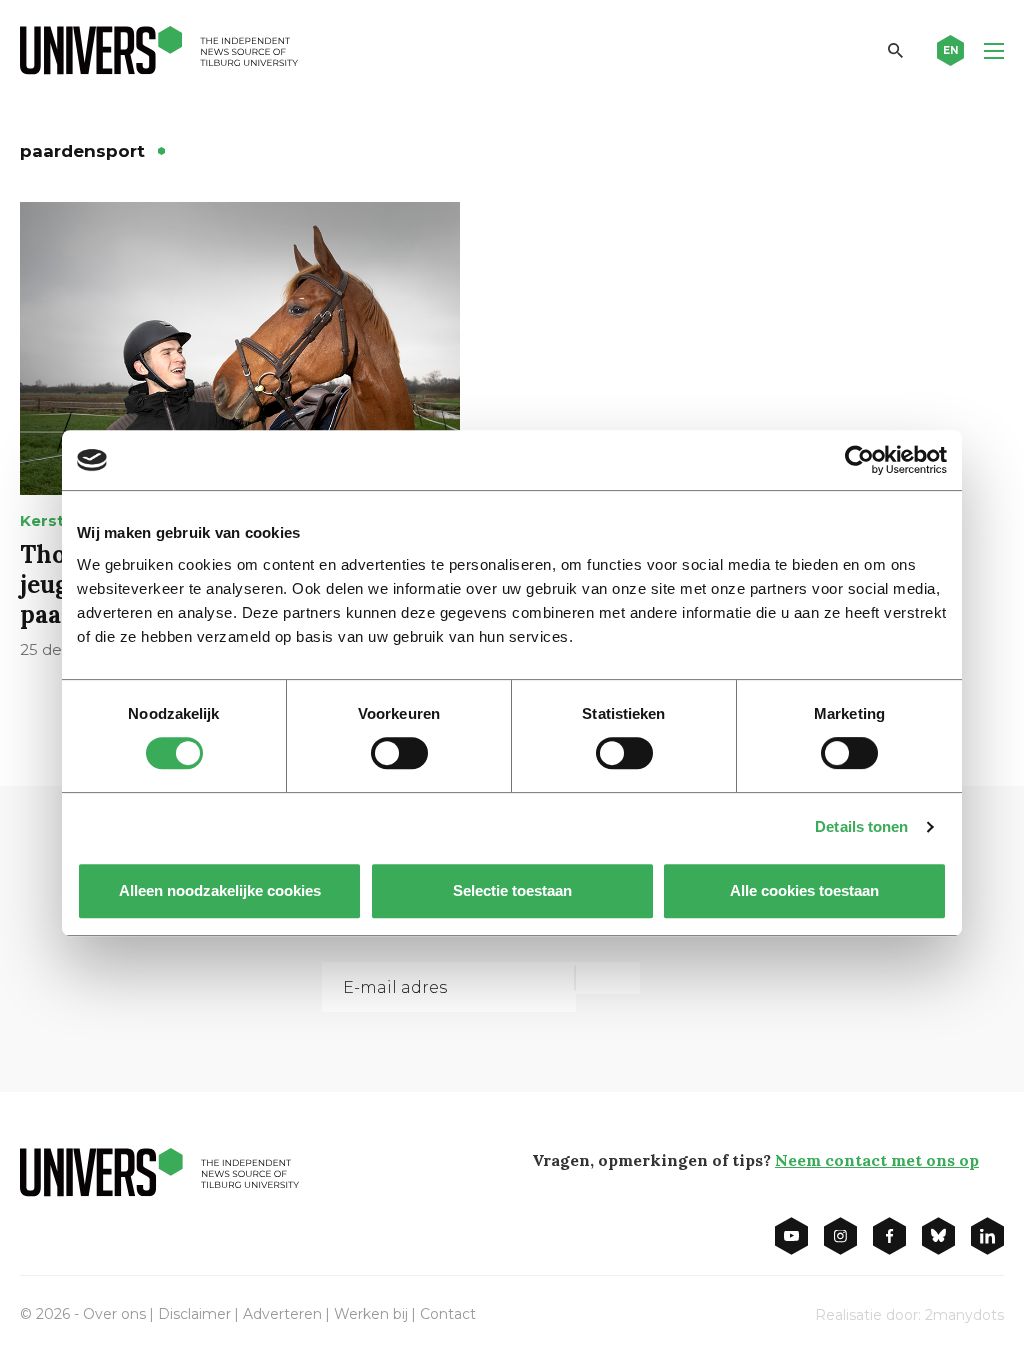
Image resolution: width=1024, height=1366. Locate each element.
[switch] (399, 753)
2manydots (964, 1315)
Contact (448, 1314)
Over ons (114, 1314)
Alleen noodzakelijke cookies (220, 890)
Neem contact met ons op (877, 1160)
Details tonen (861, 826)
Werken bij (371, 1314)
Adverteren (282, 1314)
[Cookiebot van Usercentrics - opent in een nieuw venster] (859, 460)
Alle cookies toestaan (804, 890)
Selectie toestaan (512, 890)
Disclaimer (194, 1314)
